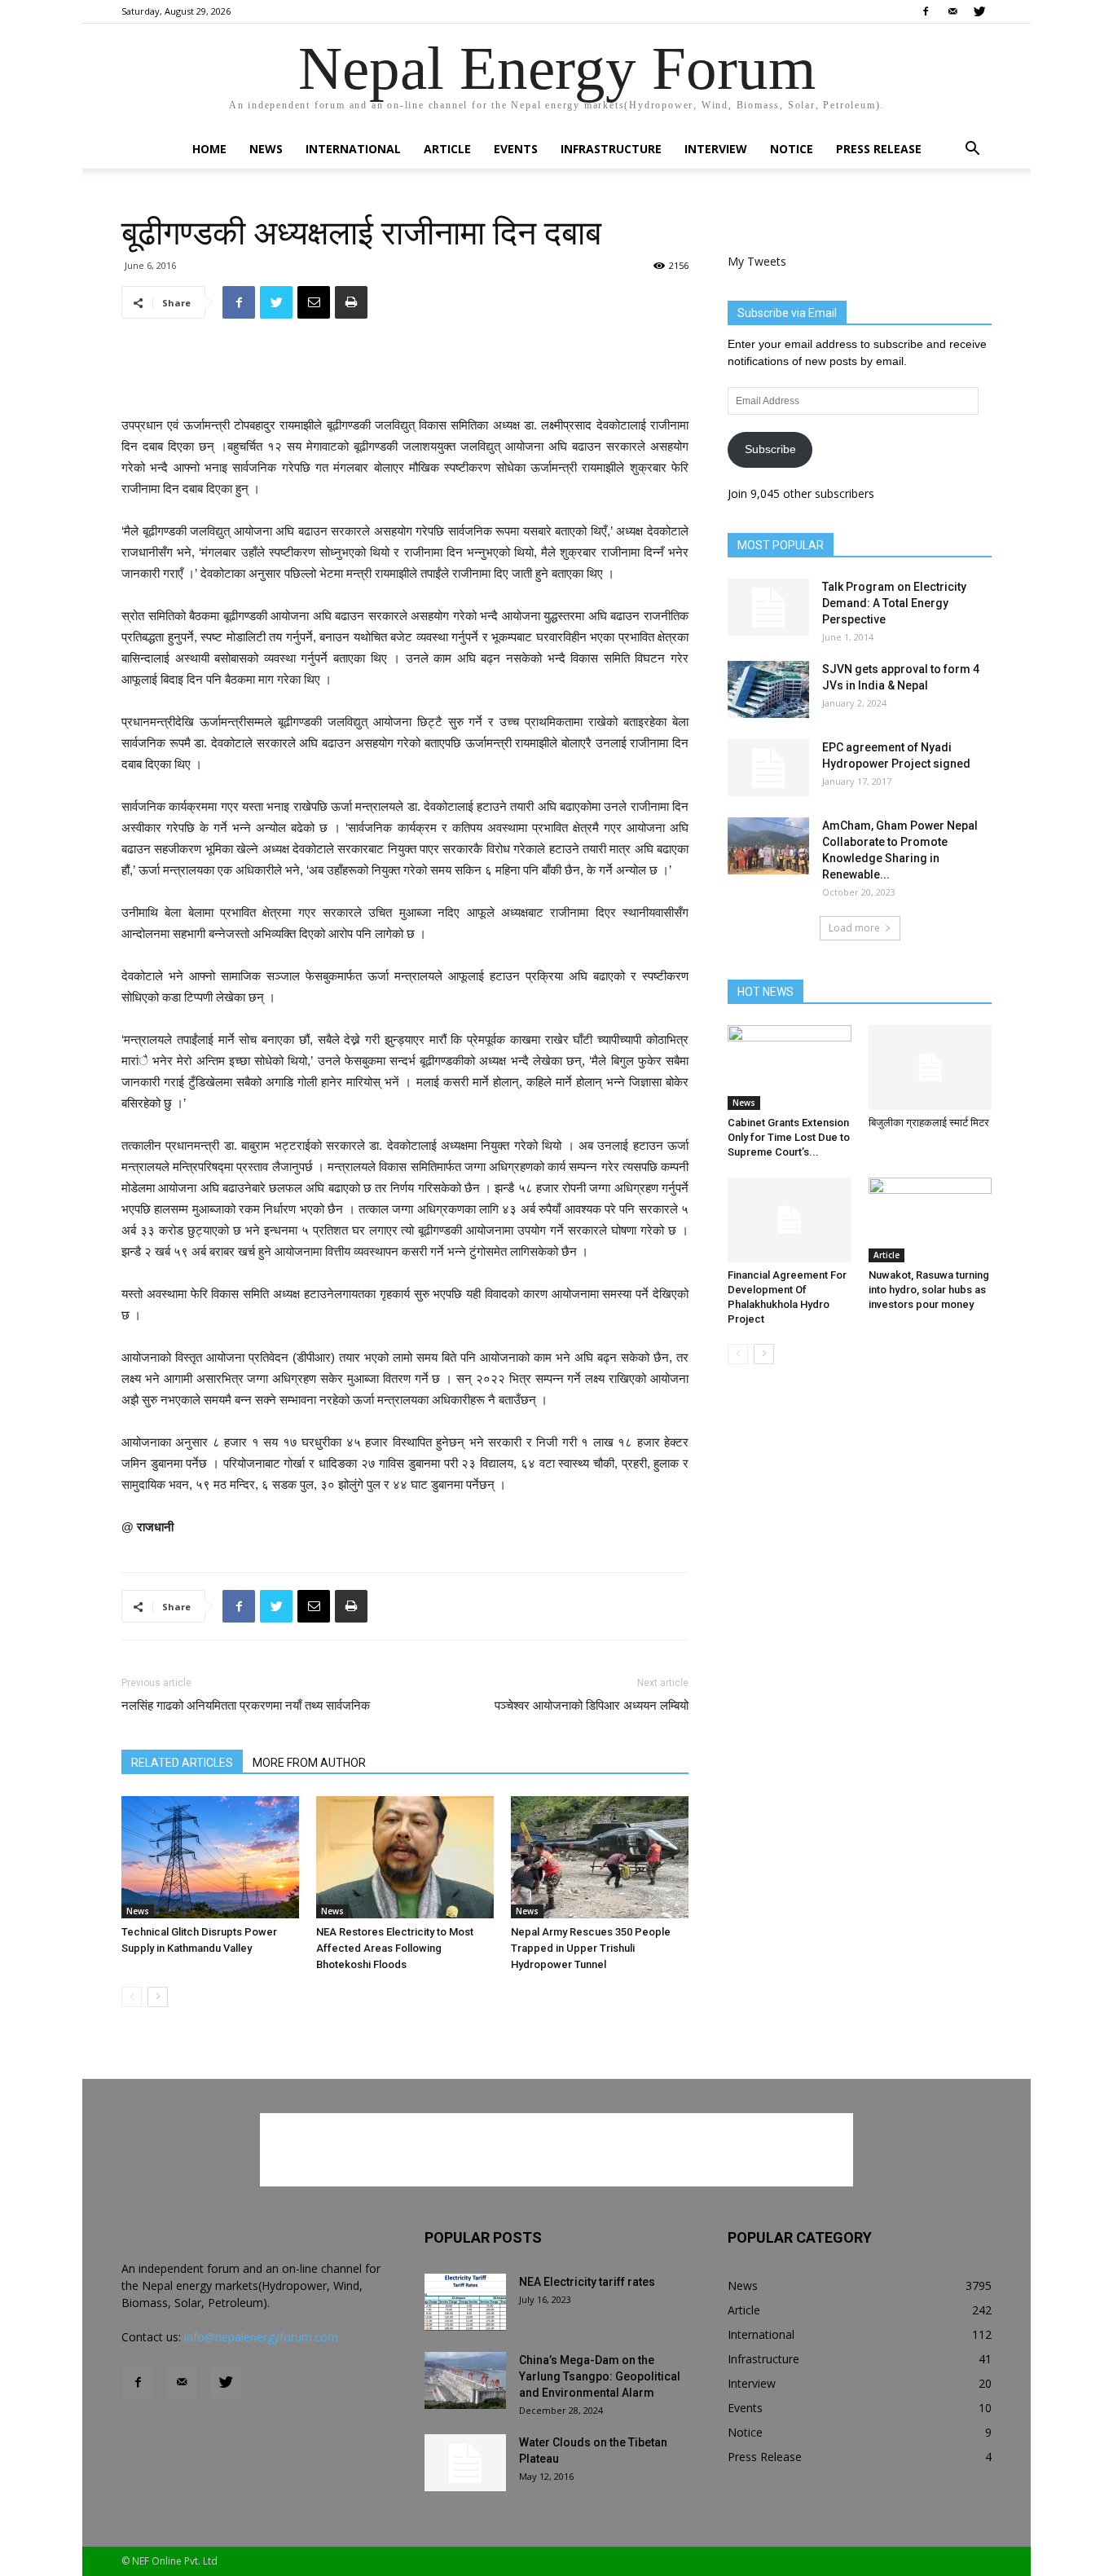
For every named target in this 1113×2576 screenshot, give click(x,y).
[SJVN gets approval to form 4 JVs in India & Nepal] (768, 689)
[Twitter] (979, 11)
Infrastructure (611, 149)
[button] (972, 150)
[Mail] (952, 11)
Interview (716, 149)
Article (447, 149)
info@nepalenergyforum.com (261, 2337)
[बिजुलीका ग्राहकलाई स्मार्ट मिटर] (930, 1068)
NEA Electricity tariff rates (587, 2282)
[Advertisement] (405, 373)
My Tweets (757, 261)
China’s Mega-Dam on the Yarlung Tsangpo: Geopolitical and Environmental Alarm (600, 2376)
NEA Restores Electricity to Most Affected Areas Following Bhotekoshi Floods (395, 1948)
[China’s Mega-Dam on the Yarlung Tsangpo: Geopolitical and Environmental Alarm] (465, 2380)
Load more (854, 928)
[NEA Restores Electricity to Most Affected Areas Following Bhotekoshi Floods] (405, 1857)
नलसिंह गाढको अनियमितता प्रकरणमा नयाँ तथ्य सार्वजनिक (246, 1706)
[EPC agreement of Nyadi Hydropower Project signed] (768, 768)
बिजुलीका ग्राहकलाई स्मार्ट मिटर (929, 1123)
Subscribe (770, 449)
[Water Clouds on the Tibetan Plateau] (465, 2463)
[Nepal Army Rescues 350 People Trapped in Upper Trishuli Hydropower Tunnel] (600, 1857)
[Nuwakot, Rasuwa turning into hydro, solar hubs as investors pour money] (930, 1220)
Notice (792, 149)
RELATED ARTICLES (182, 1763)
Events (516, 149)
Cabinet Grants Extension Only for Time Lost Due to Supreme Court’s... (789, 1137)
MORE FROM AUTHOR (309, 1763)
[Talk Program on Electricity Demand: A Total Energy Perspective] (768, 607)
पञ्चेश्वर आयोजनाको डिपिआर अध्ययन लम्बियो (592, 1706)
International (353, 149)
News (266, 149)
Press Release (879, 149)
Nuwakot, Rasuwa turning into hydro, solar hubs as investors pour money (929, 1290)
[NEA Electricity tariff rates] (465, 2302)
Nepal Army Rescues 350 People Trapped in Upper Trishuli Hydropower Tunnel (591, 1948)
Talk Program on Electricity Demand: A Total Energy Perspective (894, 603)
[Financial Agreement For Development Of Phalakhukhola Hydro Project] (790, 1220)
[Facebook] (926, 11)
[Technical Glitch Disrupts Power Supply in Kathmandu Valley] (210, 1857)
